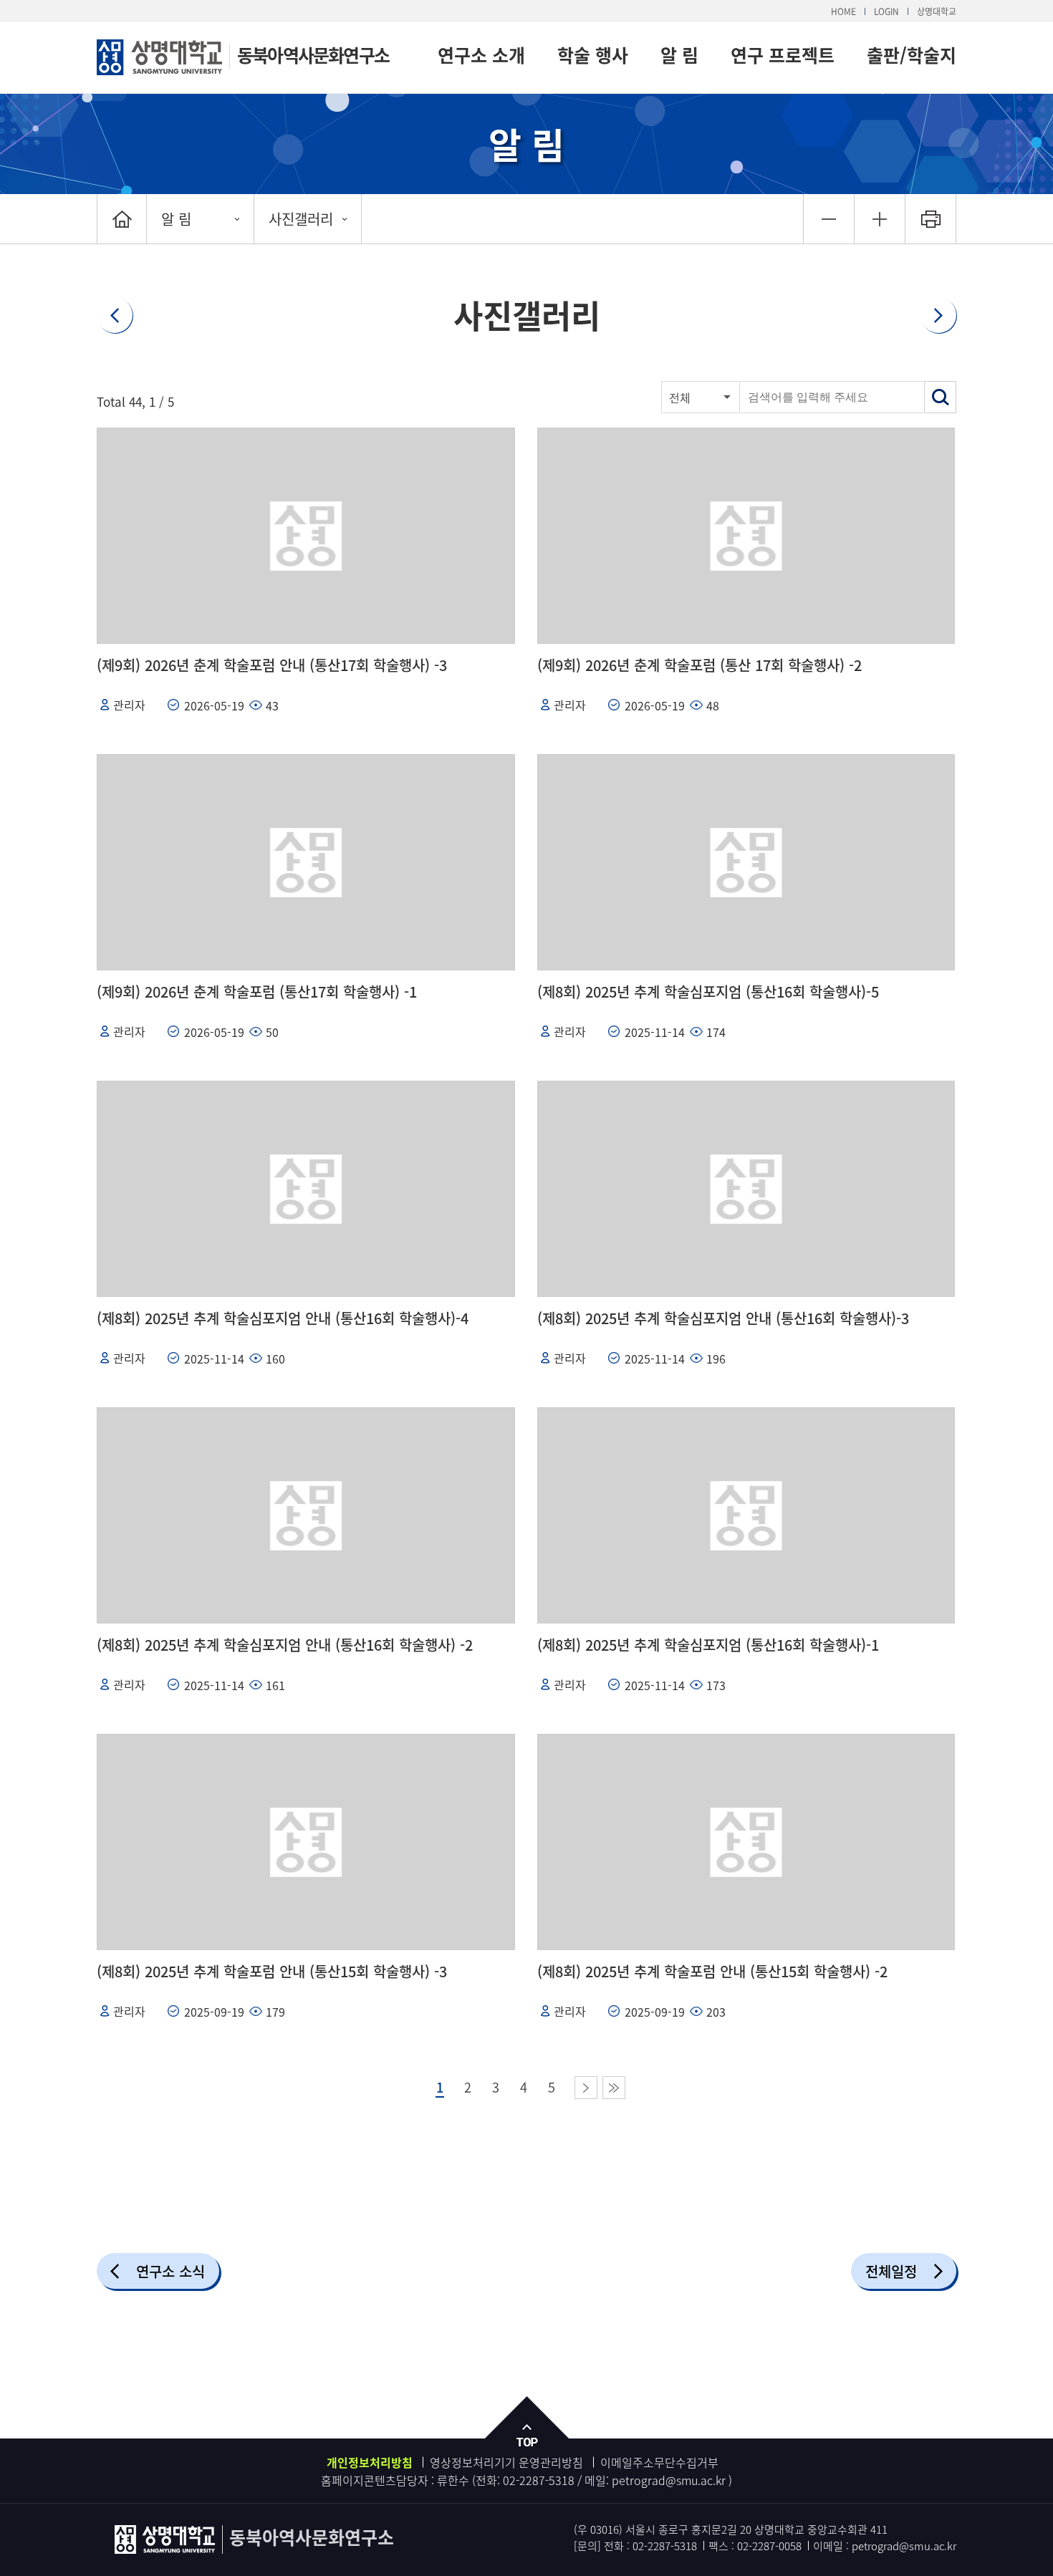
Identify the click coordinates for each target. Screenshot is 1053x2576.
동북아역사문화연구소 (313, 55)
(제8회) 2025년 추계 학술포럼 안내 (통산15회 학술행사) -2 (712, 1971)
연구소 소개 (481, 55)
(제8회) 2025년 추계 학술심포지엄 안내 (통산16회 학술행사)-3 (723, 1318)
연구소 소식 (170, 2271)
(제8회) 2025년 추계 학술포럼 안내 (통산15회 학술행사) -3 (272, 1971)
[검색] (940, 397)
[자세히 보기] (306, 536)
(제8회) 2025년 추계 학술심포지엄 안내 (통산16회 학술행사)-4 (283, 1318)
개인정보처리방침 (370, 2462)
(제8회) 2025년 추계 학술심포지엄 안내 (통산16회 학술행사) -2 (285, 1645)
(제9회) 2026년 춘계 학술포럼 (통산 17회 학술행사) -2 (699, 665)
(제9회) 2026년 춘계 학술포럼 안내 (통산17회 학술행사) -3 (272, 665)
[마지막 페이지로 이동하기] (614, 2088)
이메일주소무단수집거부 (659, 2462)
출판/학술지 (912, 55)
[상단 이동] (526, 2425)
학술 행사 (593, 55)
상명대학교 (937, 11)
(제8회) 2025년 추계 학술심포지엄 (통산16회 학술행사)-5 (708, 992)
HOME (843, 11)
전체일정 (891, 2271)
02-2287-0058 (769, 2546)
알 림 (679, 55)
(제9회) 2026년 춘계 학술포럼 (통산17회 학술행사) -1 (257, 992)
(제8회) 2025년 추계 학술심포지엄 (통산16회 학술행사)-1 (708, 1645)
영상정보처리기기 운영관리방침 (506, 2462)
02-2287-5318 (539, 2480)
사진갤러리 (301, 219)
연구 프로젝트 (783, 55)
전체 (680, 397)
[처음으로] (122, 219)
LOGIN (886, 11)
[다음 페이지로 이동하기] (586, 2088)
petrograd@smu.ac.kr (670, 2480)
